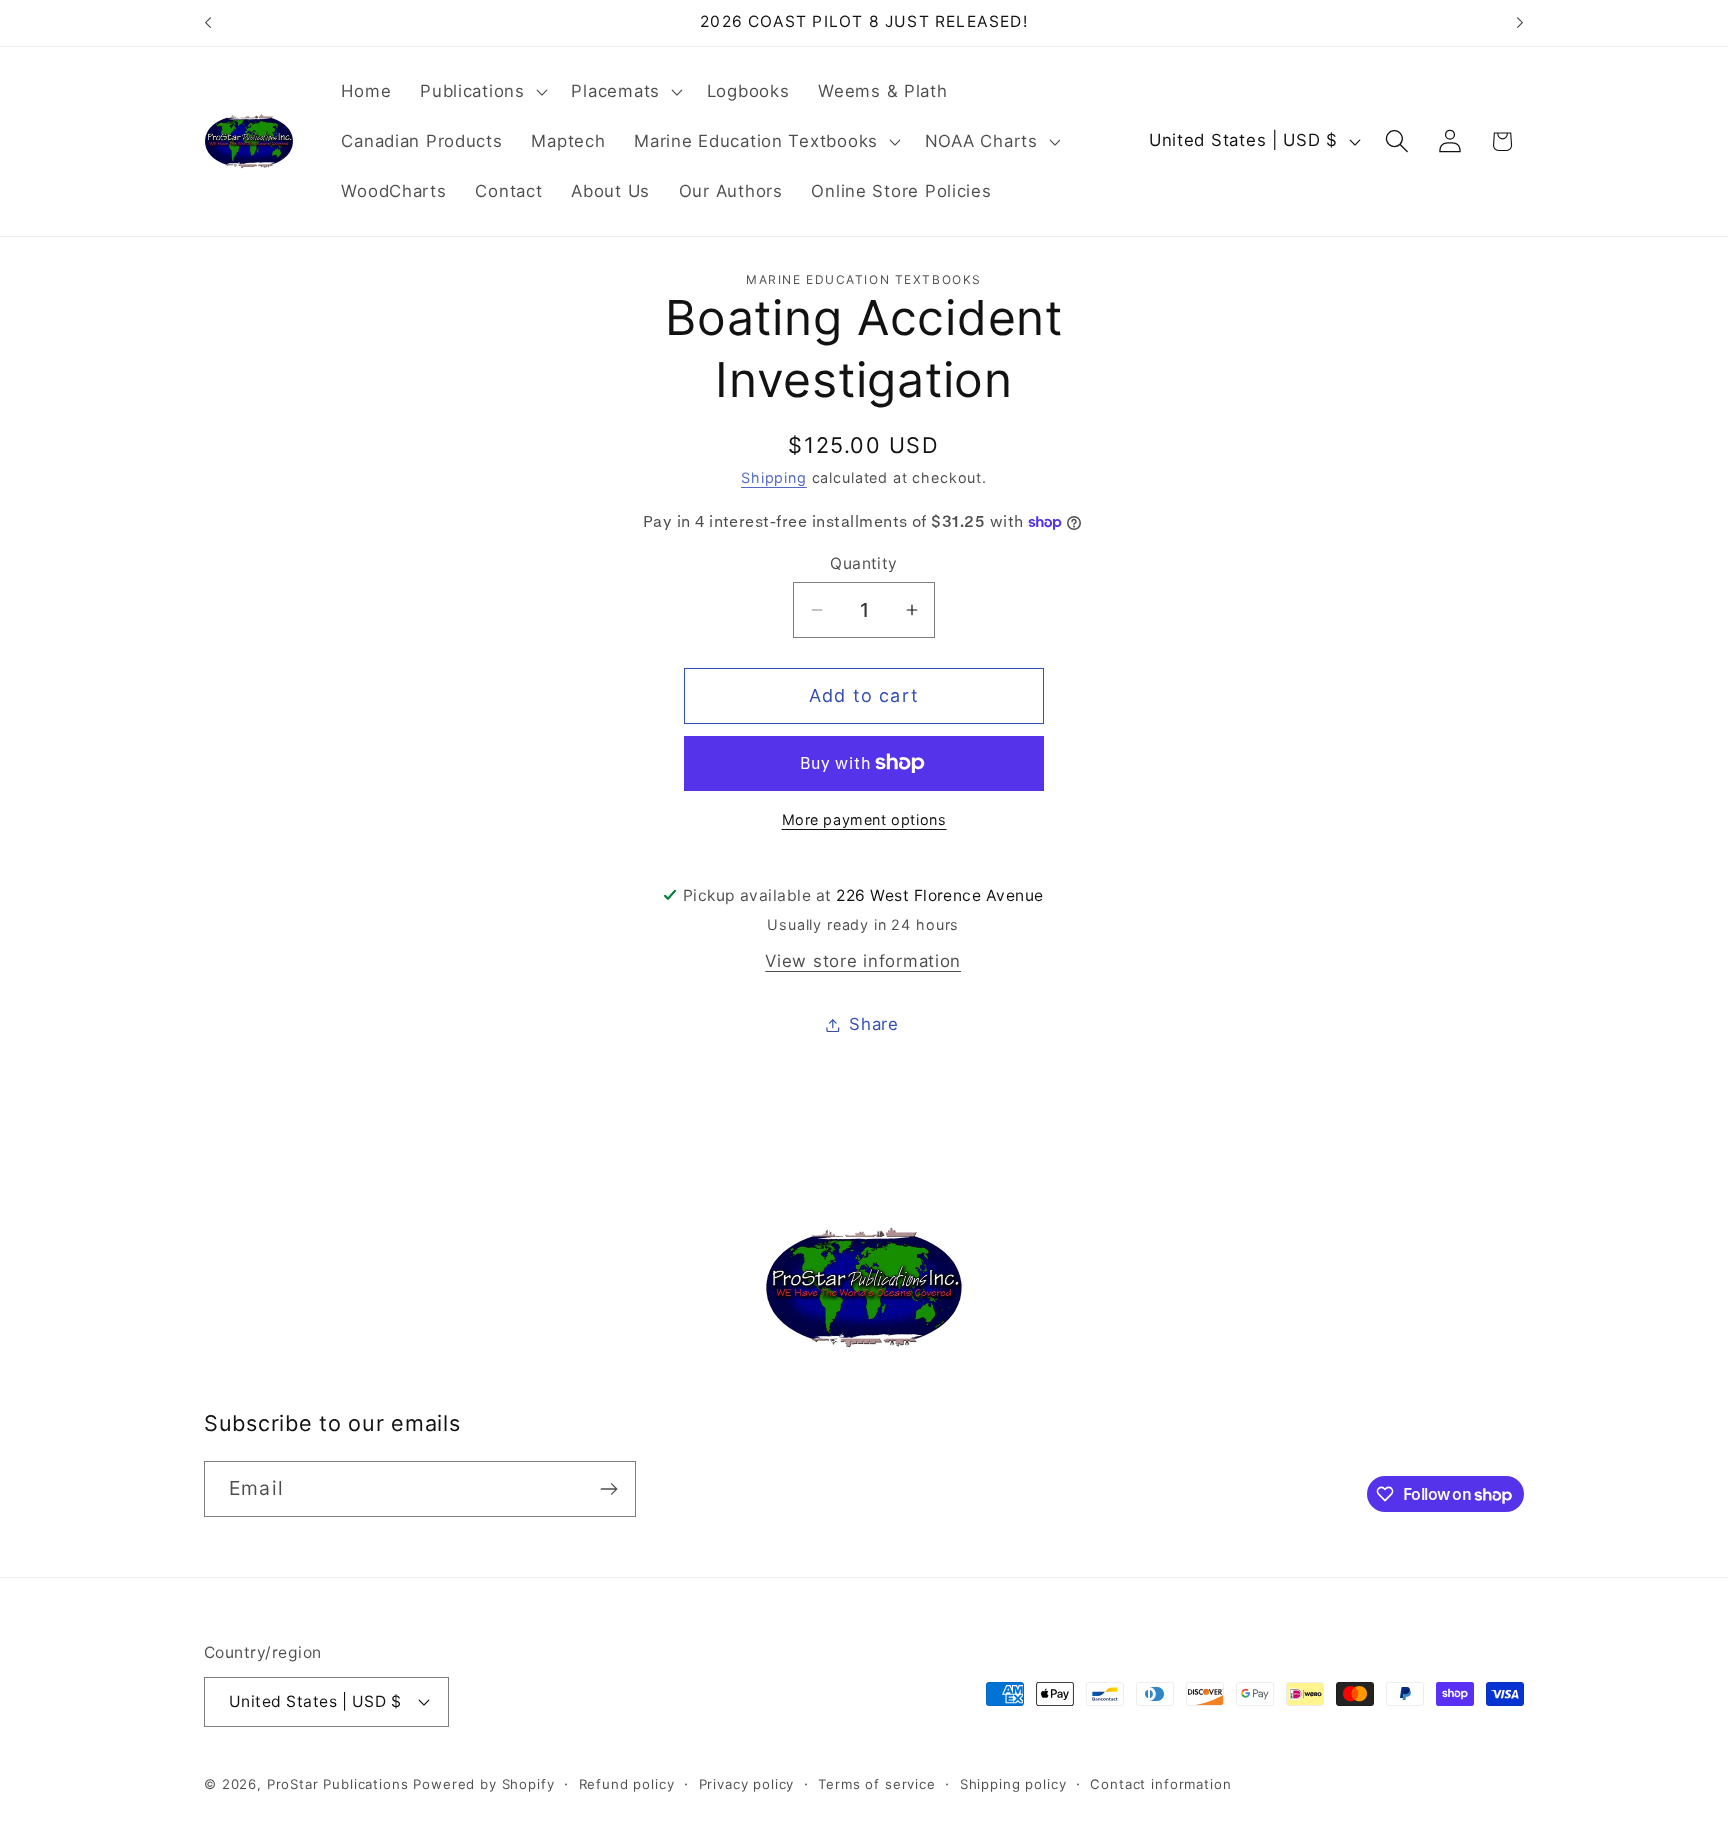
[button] (481, 92)
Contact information (1160, 1784)
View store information (863, 961)
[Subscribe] (608, 1489)
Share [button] (874, 1024)
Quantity (864, 563)
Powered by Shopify (483, 1784)
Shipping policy (1013, 1784)
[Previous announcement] (208, 23)
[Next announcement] (1520, 23)
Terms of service (876, 1784)
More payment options (864, 819)
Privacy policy (747, 1784)
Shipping (774, 477)
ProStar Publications (338, 1784)
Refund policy (627, 1784)
